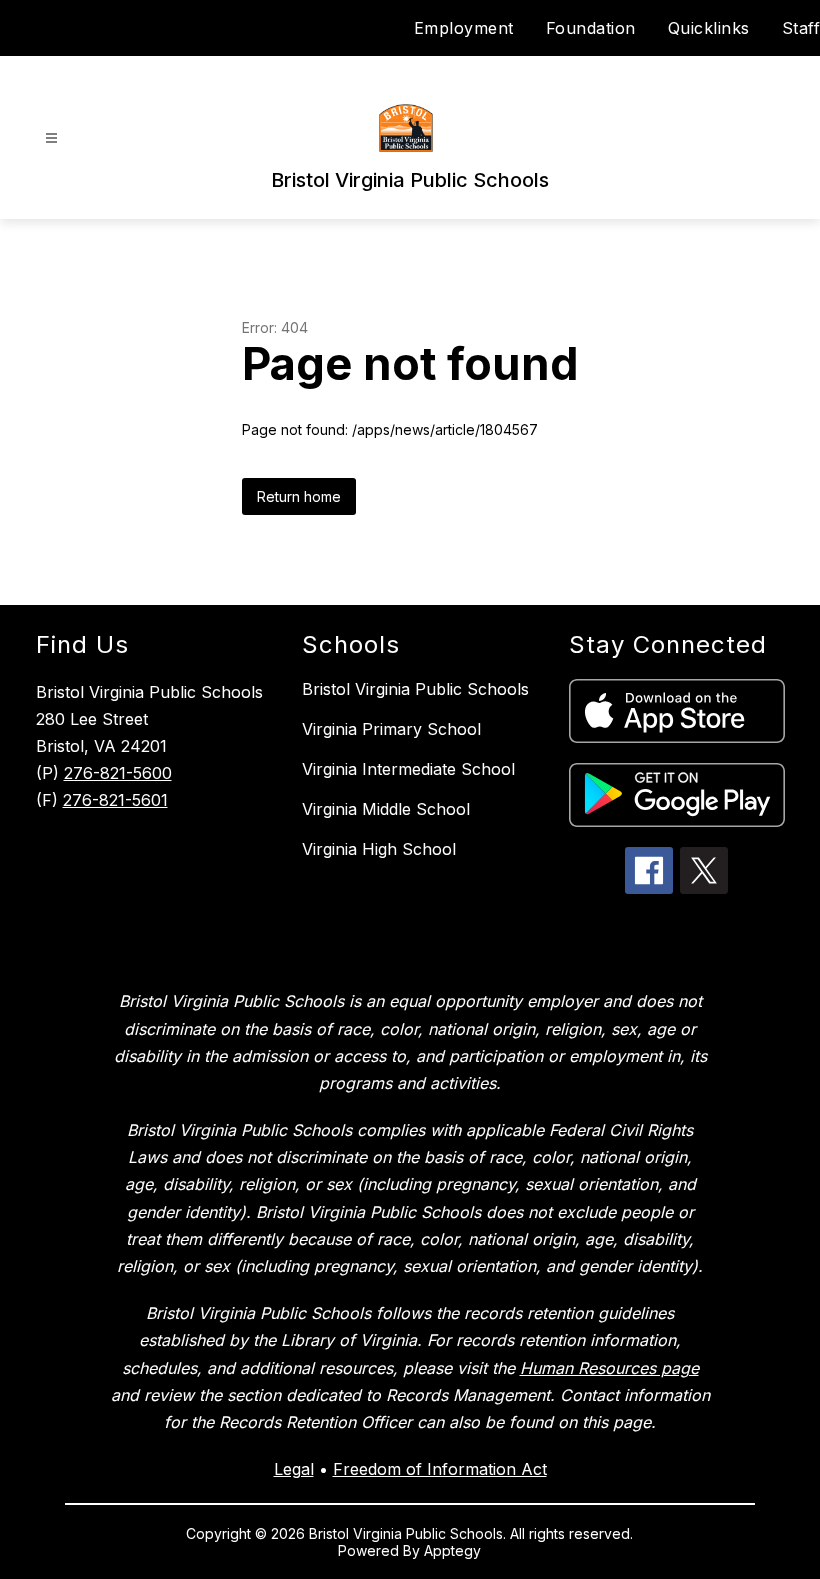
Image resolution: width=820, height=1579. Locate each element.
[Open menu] (51, 138)
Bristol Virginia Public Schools (415, 689)
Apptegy (452, 1550)
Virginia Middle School (386, 809)
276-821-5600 (118, 773)
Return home (299, 496)
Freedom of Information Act (440, 1469)
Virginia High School (379, 849)
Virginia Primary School (391, 729)
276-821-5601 (115, 800)
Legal (294, 1469)
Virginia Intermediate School (408, 769)
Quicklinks (709, 28)
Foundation (591, 28)
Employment (464, 28)
